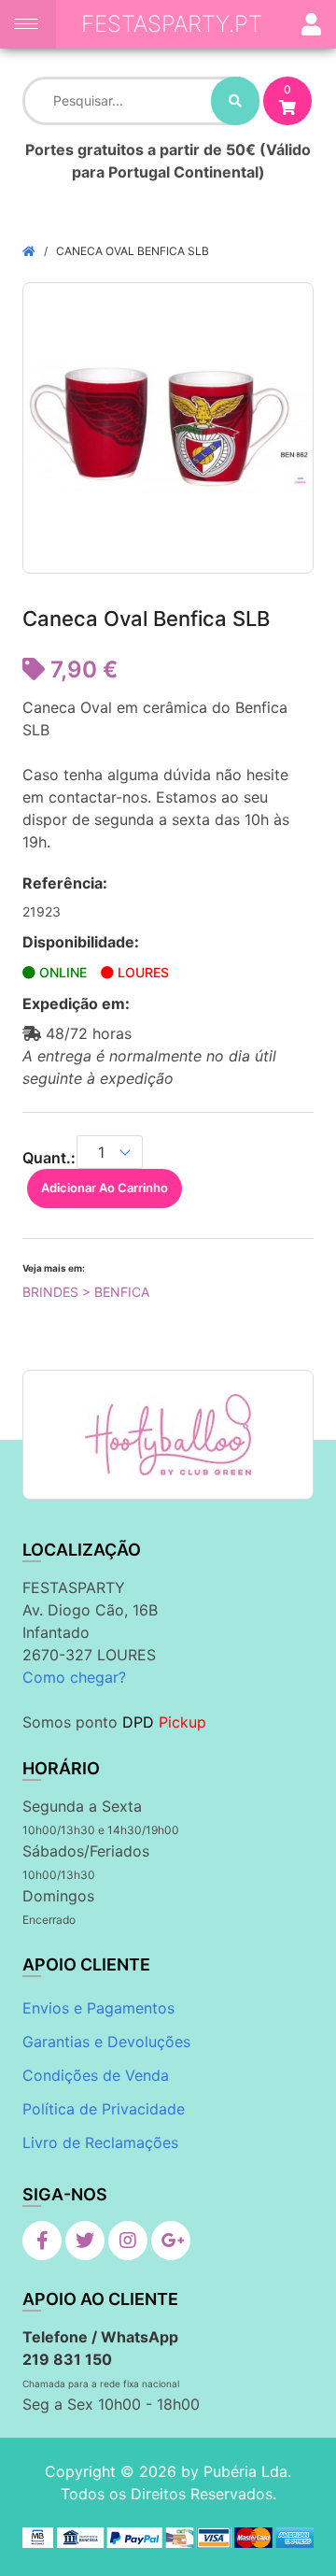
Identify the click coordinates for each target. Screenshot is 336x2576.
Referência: (65, 883)
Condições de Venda (96, 2075)
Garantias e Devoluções (106, 2042)
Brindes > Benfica (86, 1292)
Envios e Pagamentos (98, 2008)
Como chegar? (74, 1677)
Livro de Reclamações (100, 2142)
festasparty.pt (172, 24)
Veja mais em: (54, 1268)
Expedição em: (76, 1003)
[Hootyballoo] (168, 1435)
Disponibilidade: (81, 942)
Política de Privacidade (104, 2109)
